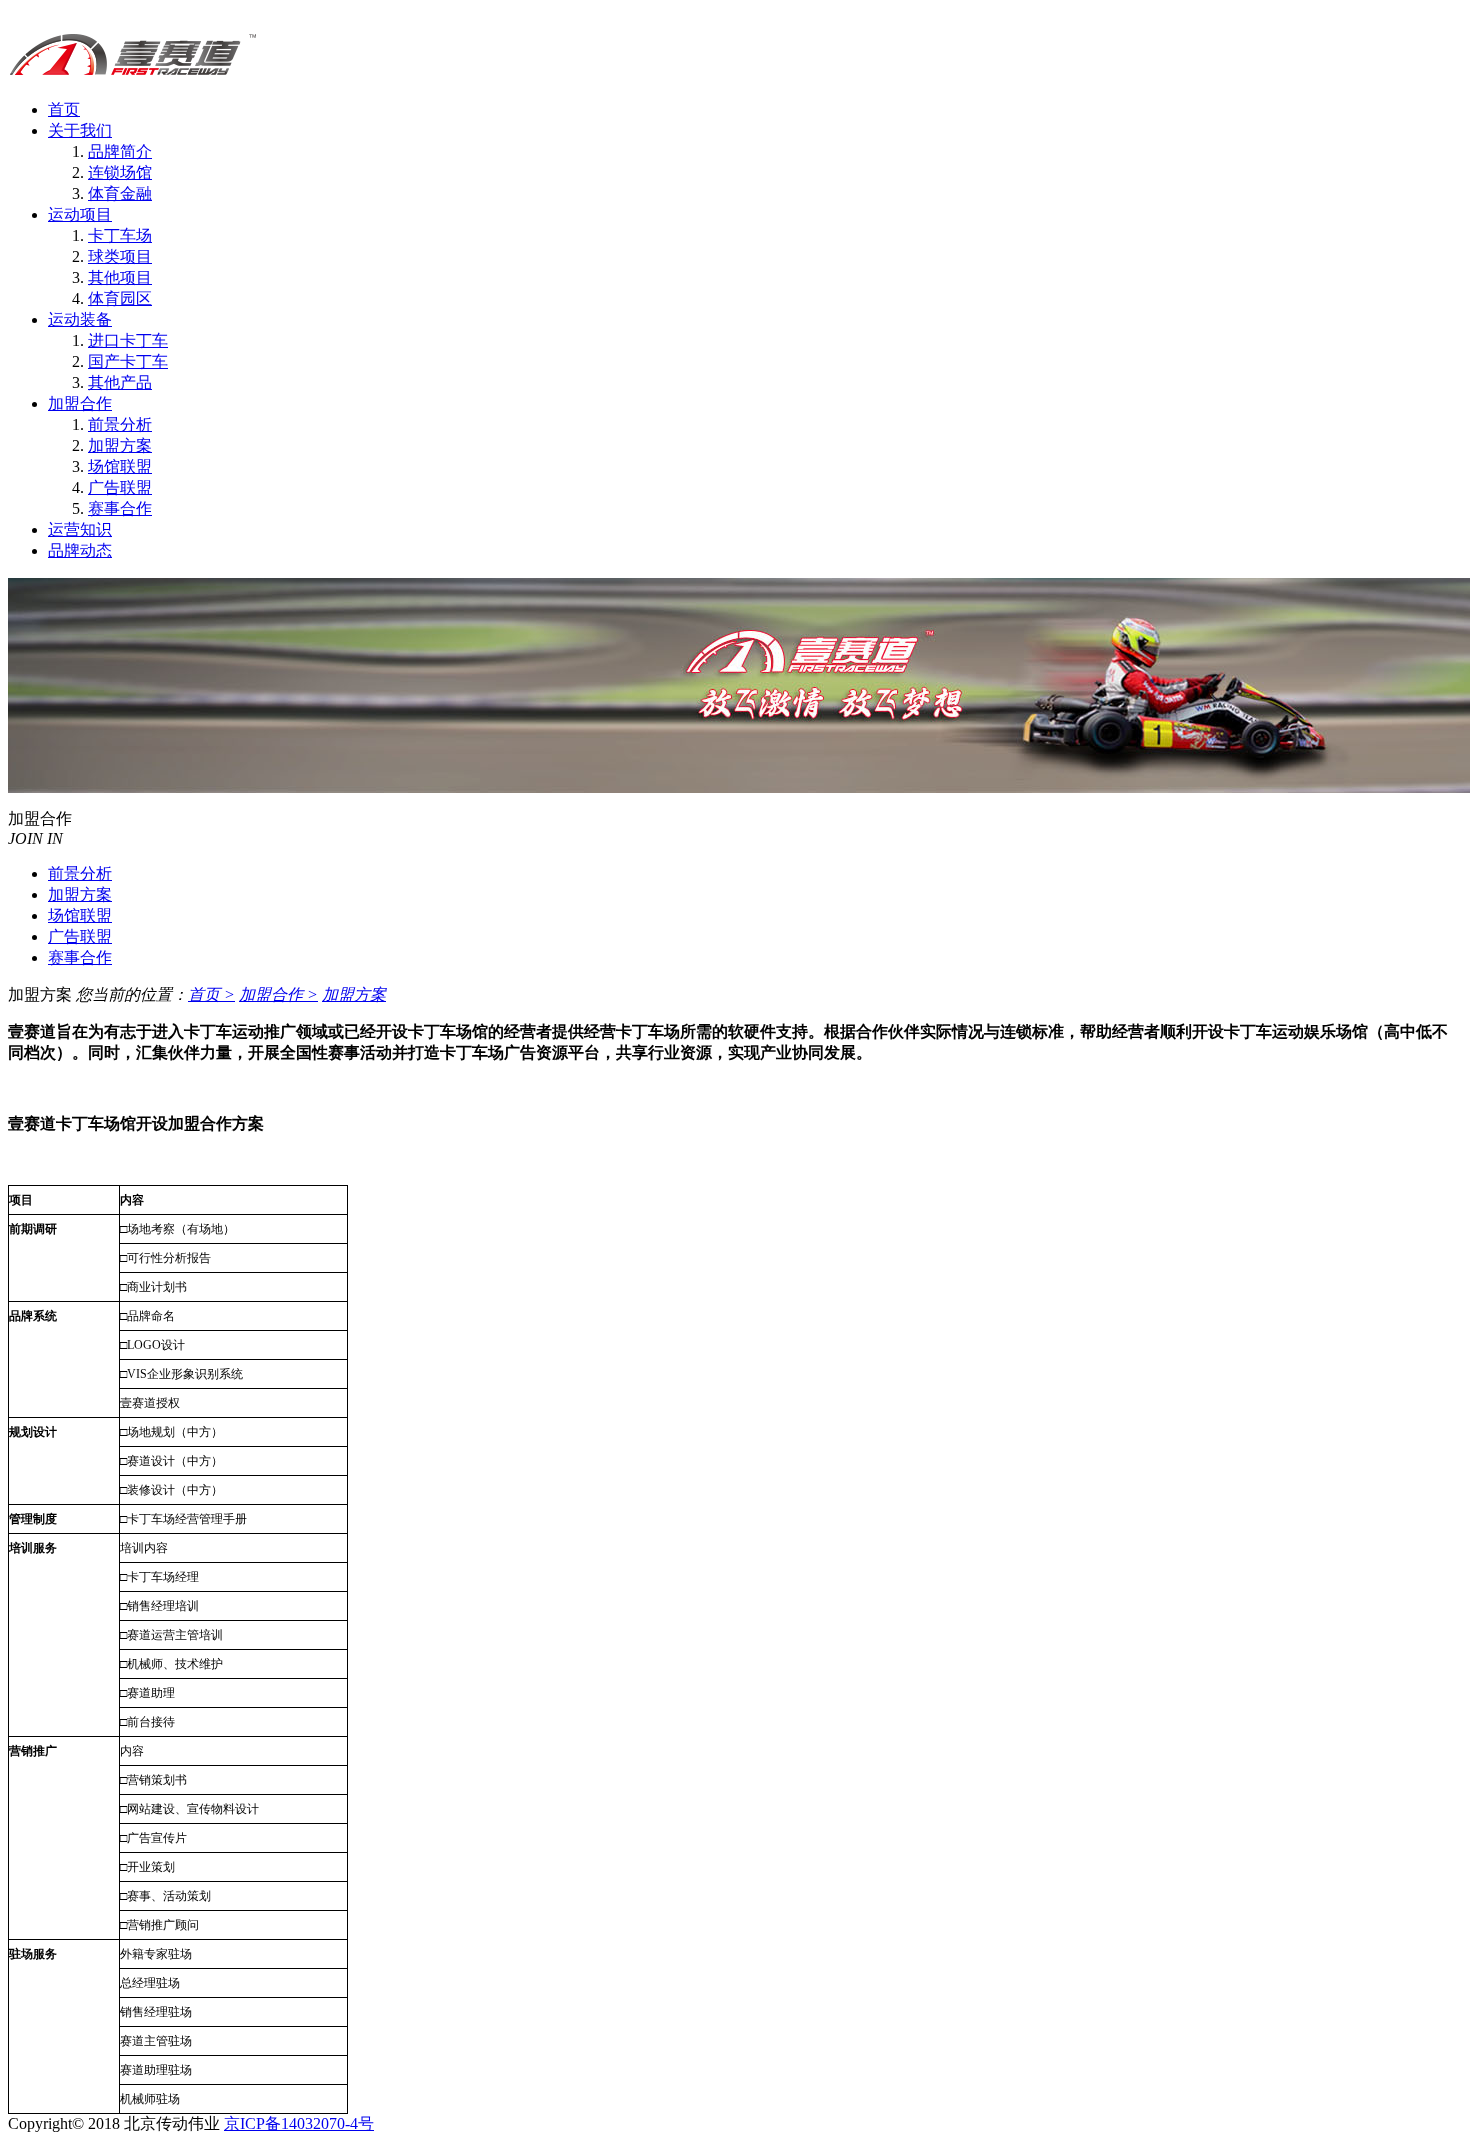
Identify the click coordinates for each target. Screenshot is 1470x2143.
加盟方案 (120, 445)
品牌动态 (80, 550)
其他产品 (120, 382)
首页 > (211, 994)
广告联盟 (120, 487)
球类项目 (120, 256)
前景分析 (120, 424)
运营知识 (80, 529)
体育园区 (120, 298)
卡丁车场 (120, 235)
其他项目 (120, 277)
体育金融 (120, 193)
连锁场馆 (120, 172)
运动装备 (80, 319)
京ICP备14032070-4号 (299, 2123)
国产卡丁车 (128, 361)
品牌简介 (120, 151)
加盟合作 (80, 403)
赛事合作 (120, 508)
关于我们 (80, 130)
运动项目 (80, 214)
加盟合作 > (278, 994)
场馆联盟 (120, 466)
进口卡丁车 (128, 340)
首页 (64, 109)
